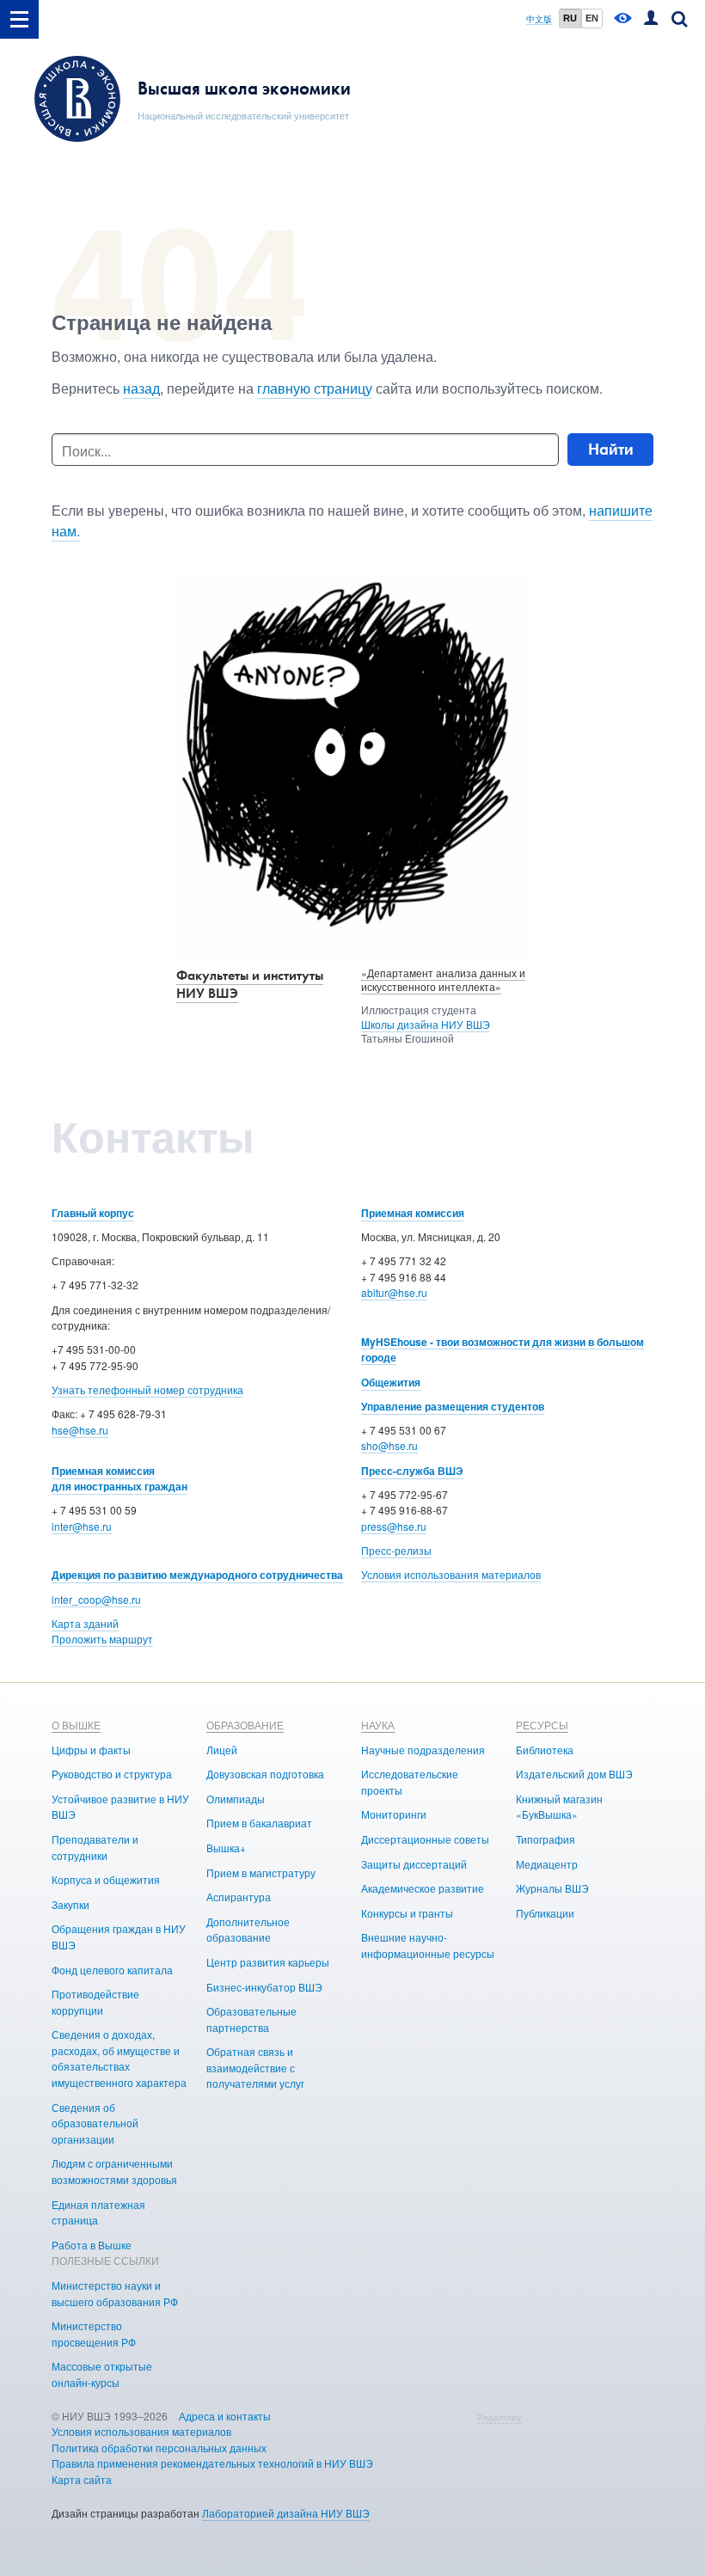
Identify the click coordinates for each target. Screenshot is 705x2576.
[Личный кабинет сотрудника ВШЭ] (651, 19)
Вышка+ (226, 1848)
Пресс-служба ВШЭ (412, 1471)
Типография (546, 1839)
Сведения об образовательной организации (95, 2123)
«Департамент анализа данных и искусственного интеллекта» (443, 980)
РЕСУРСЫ (542, 1725)
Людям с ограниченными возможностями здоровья (114, 2171)
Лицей (222, 1750)
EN (592, 18)
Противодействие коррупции (95, 2002)
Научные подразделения (423, 1750)
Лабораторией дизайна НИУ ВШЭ (286, 2513)
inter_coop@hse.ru (96, 1599)
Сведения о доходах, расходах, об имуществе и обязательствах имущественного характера (119, 2058)
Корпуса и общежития (106, 1879)
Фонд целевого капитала (112, 1970)
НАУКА (378, 1725)
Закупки (70, 1904)
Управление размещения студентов (453, 1406)
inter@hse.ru (82, 1526)
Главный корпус (93, 1213)
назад (141, 388)
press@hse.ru (394, 1526)
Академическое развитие (423, 1888)
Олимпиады (236, 1799)
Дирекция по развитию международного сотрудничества (197, 1575)
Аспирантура (239, 1897)
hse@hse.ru (80, 1430)
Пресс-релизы (396, 1550)
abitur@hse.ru (394, 1292)
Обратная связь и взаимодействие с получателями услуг (255, 2067)
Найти (611, 449)
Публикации (545, 1913)
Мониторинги (394, 1814)
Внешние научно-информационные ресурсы (428, 1945)
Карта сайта (82, 2479)
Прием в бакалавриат (259, 1823)
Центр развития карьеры (268, 1962)
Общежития (391, 1382)
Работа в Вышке (92, 2245)
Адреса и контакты (225, 2416)
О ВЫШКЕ (76, 1725)
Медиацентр (547, 1864)
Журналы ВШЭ (552, 1888)
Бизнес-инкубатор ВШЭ (264, 1987)
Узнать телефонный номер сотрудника (147, 1389)
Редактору (499, 2417)
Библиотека (545, 1750)
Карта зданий (85, 1623)
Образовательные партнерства (251, 2019)
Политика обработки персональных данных (159, 2448)
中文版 (539, 19)
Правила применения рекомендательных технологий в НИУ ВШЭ (212, 2463)
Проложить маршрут (102, 1639)
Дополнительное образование (248, 1930)
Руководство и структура (112, 1774)
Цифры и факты (91, 1750)
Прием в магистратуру (261, 1872)
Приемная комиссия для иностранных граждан (120, 1479)
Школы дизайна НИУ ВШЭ (426, 1024)
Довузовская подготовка (265, 1774)
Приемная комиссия (413, 1213)
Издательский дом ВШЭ (574, 1774)
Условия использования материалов (451, 1574)
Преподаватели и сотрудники (95, 1847)
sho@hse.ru (389, 1445)
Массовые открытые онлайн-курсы (102, 2374)
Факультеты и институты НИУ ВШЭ (250, 984)
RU (570, 18)
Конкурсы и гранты (407, 1913)
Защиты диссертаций (414, 1864)
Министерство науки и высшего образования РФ (115, 2293)
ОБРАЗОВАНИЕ (245, 1725)
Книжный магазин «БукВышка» (559, 1807)
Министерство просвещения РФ (94, 2334)
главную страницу (315, 388)
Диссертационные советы (425, 1839)
